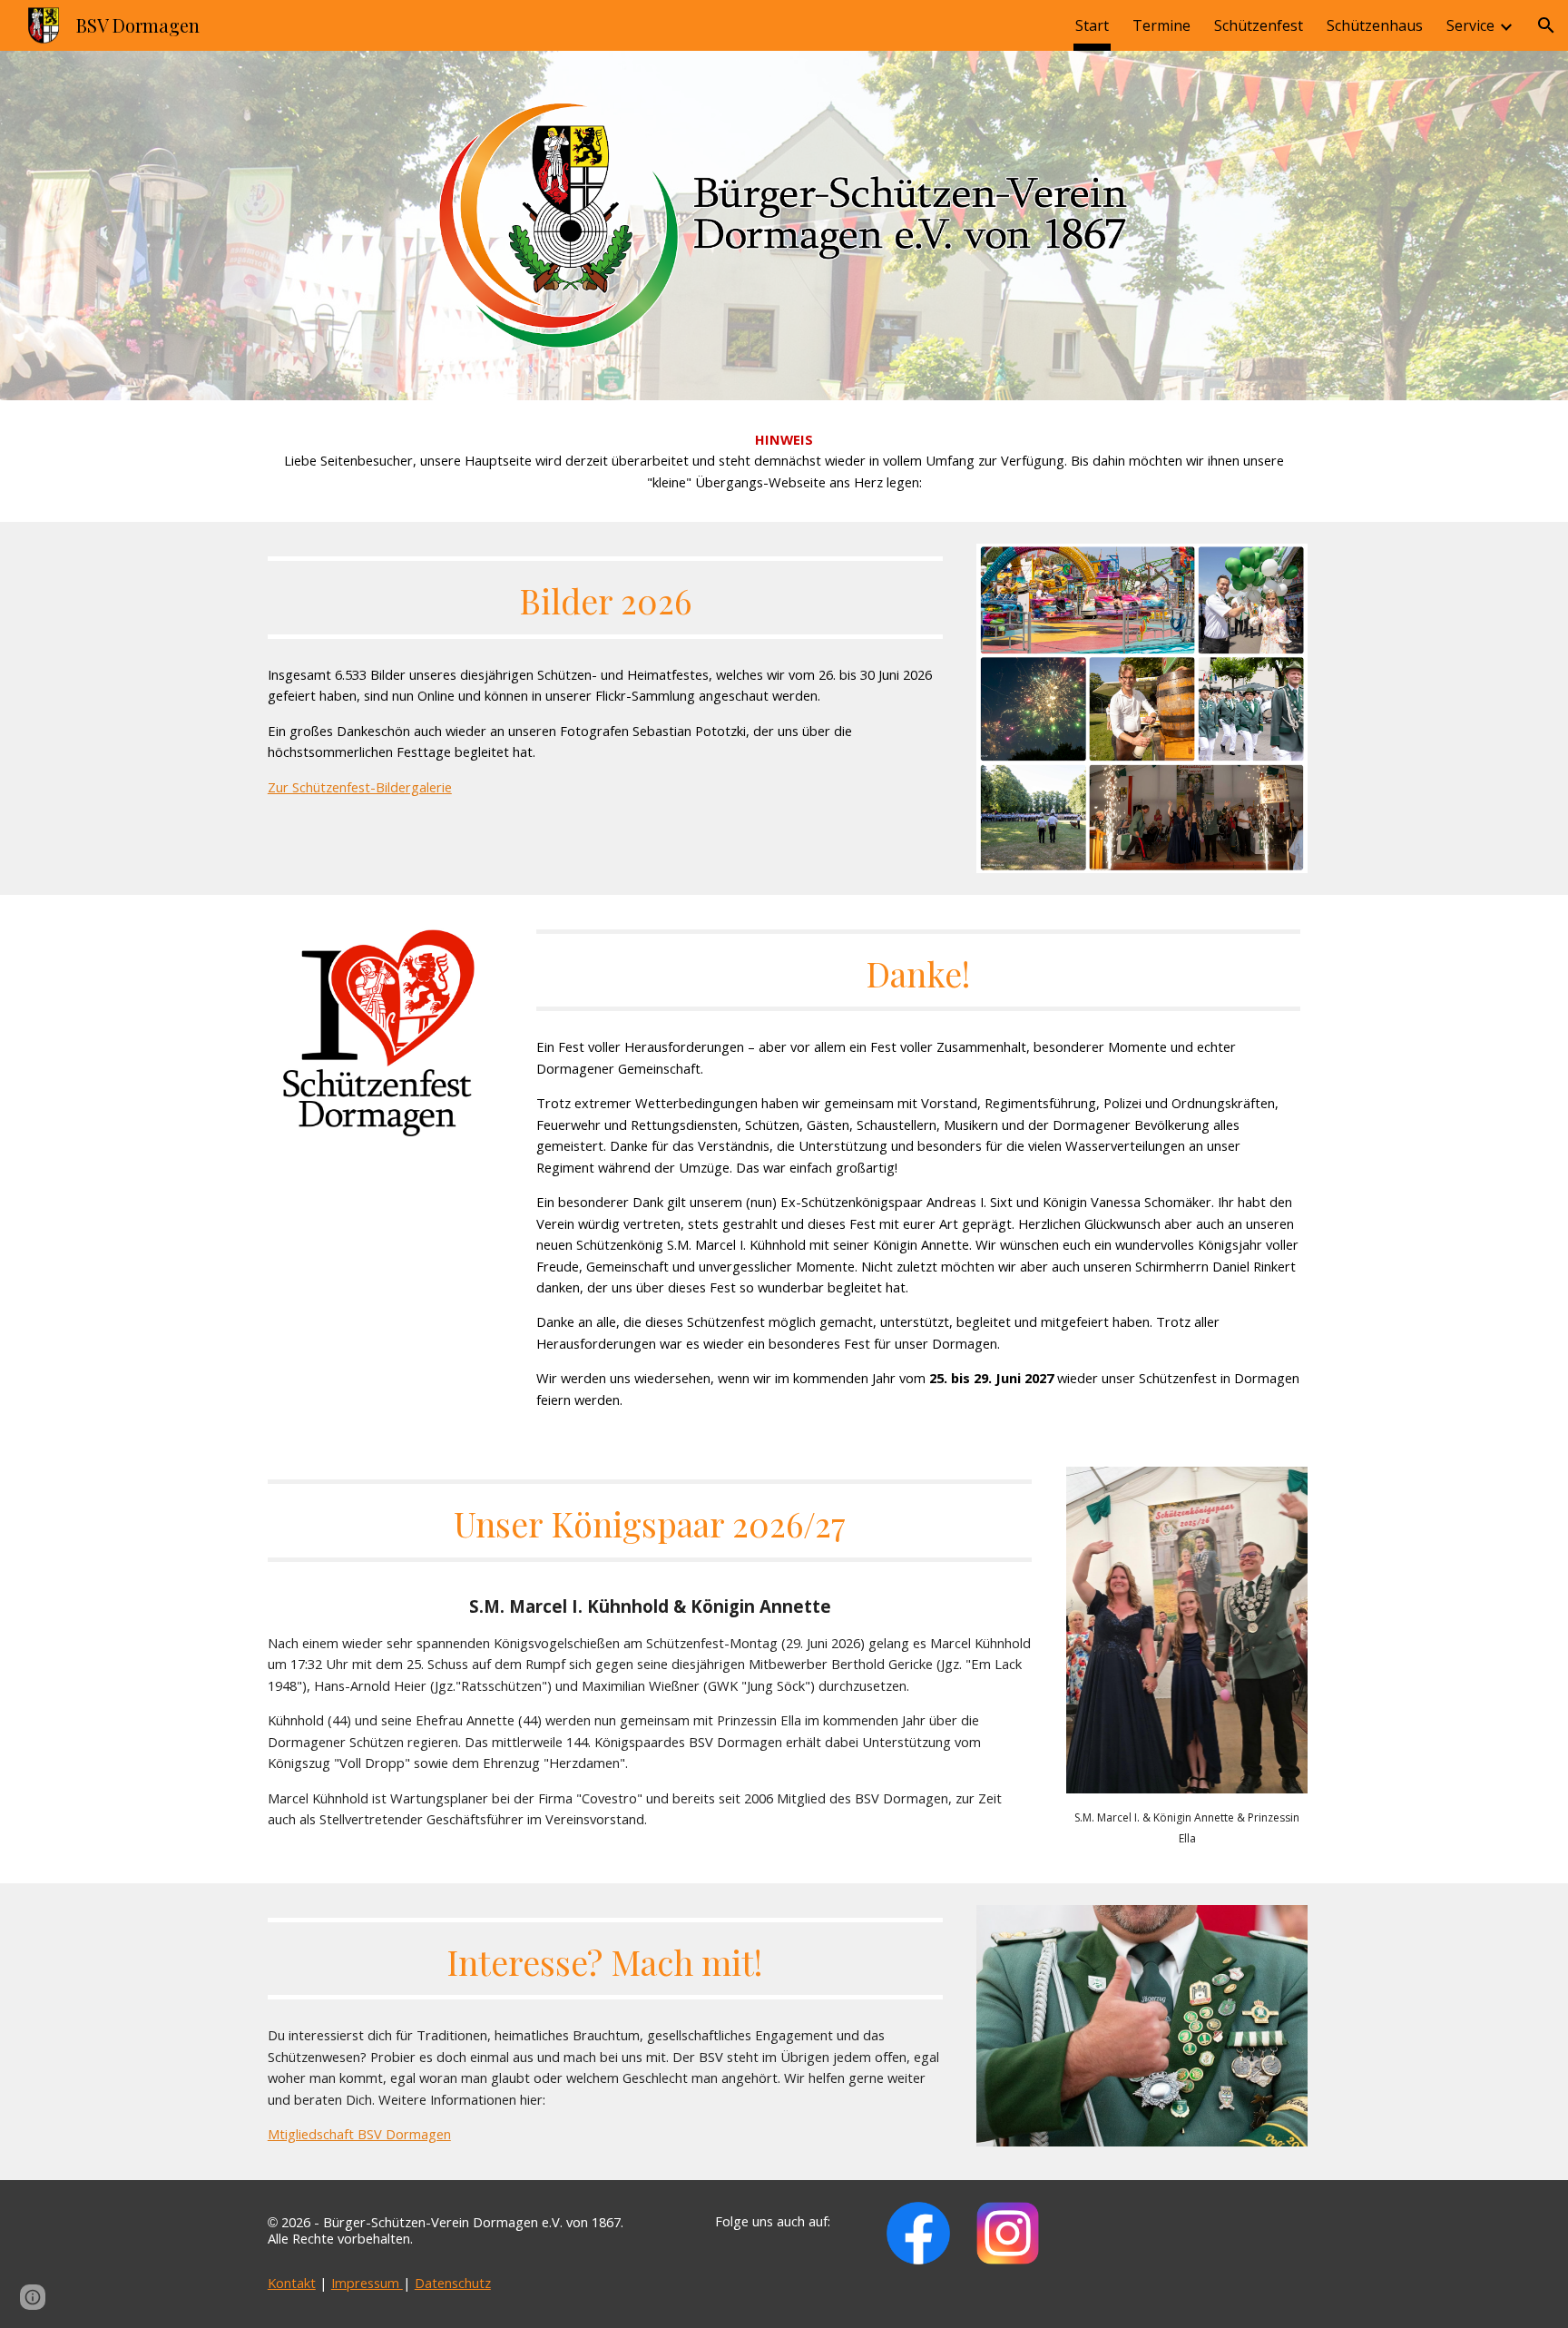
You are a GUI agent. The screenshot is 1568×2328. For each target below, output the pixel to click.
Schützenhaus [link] (1375, 25)
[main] (784, 461)
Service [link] (1470, 25)
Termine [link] (1161, 25)
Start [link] (1092, 25)
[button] (1546, 25)
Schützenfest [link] (1259, 25)
